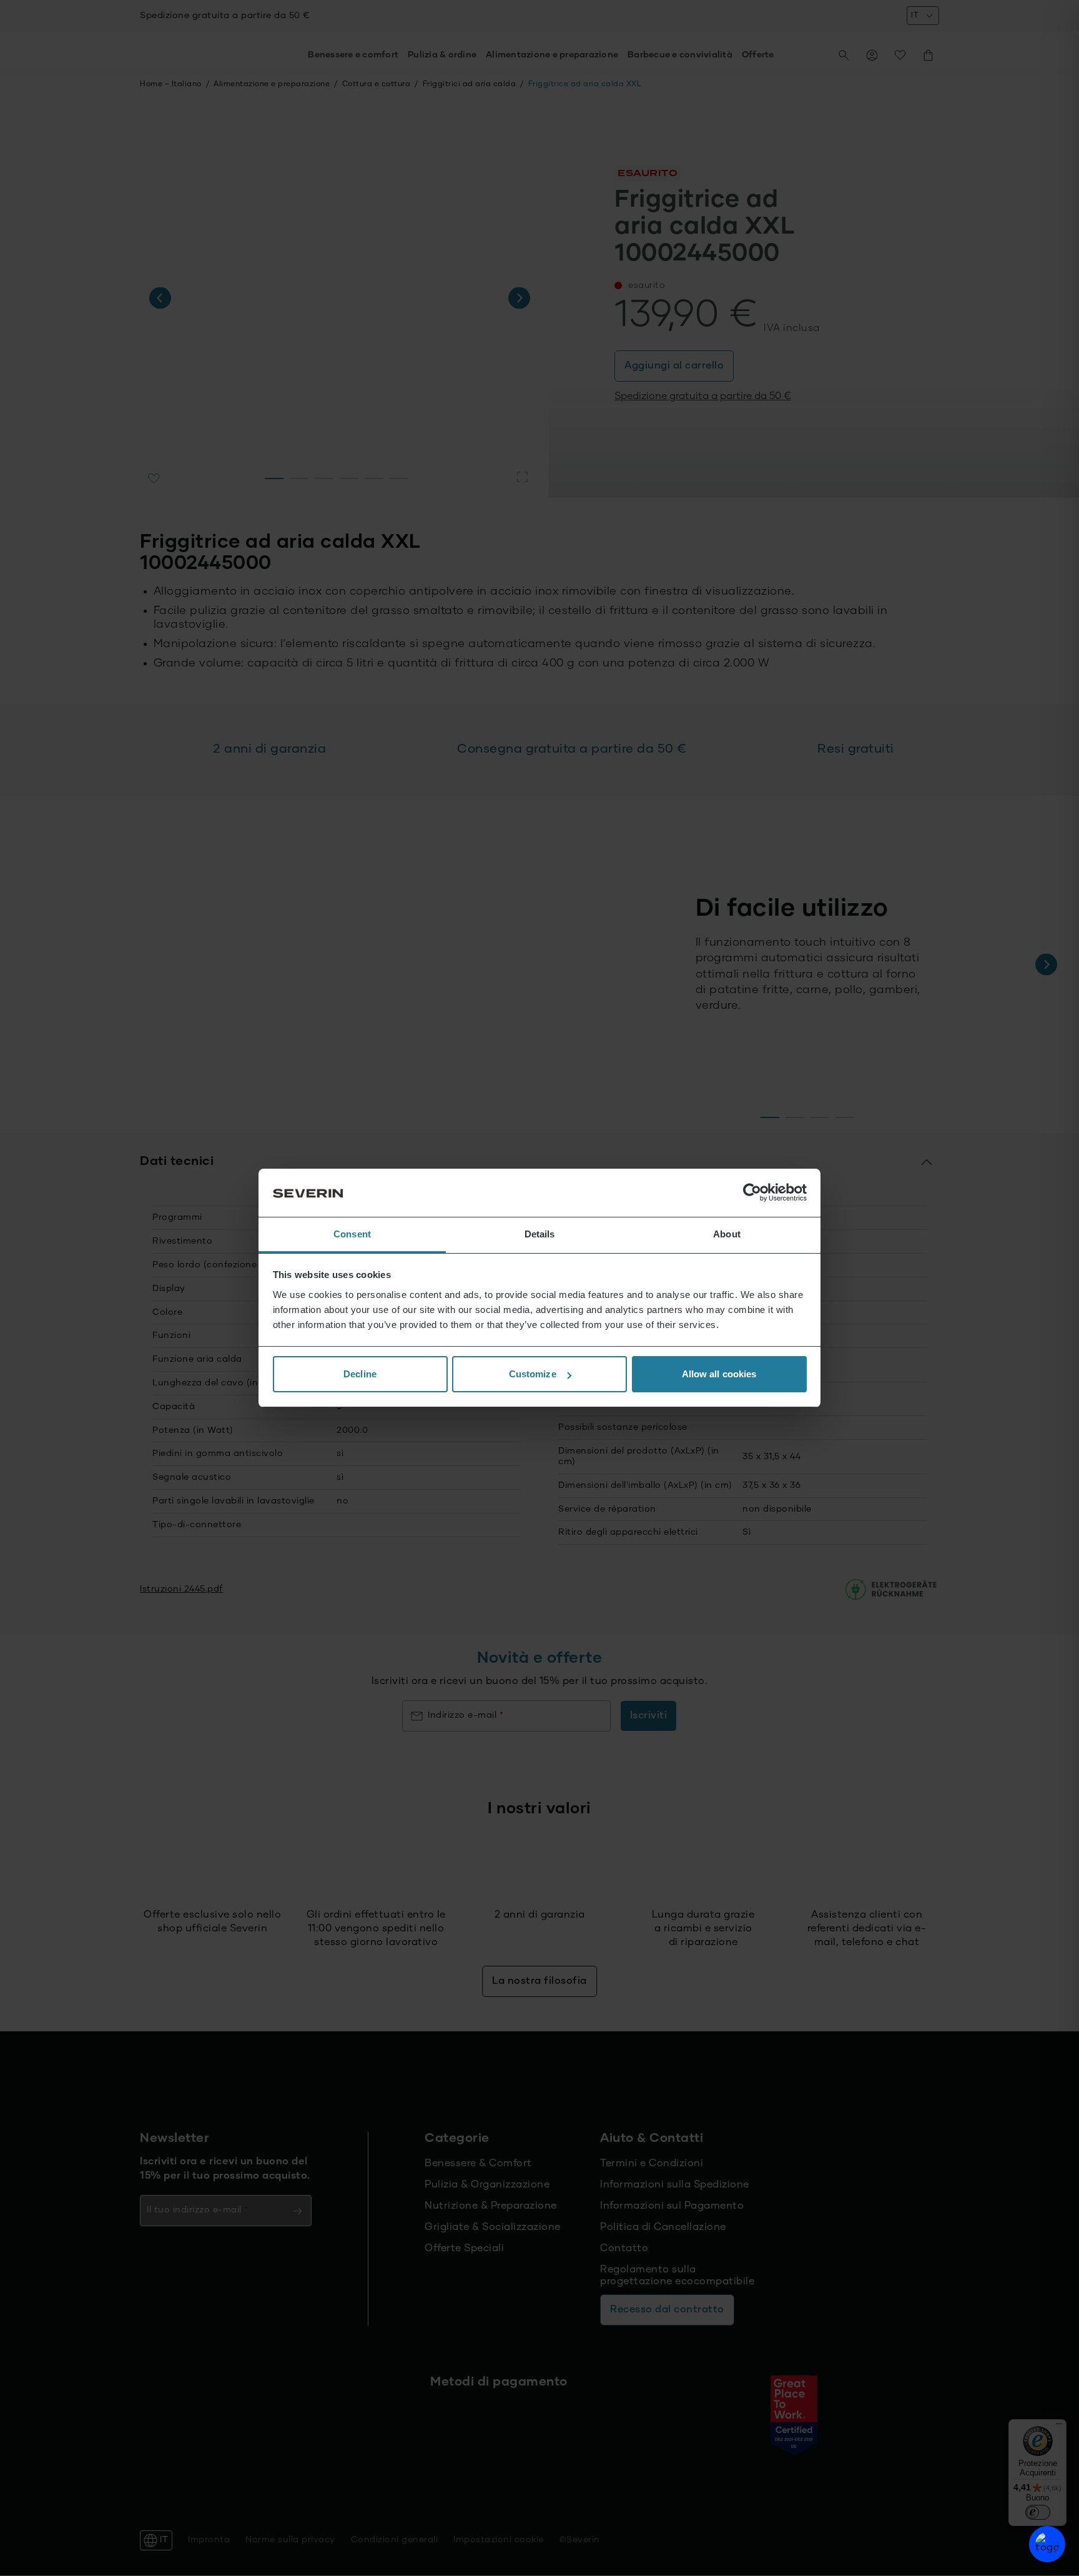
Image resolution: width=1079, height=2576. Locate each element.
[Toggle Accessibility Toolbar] (1047, 2544)
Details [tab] (540, 1234)
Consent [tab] (352, 1234)
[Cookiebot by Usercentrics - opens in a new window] (752, 1193)
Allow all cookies (719, 1374)
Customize (533, 1374)
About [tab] (727, 1234)
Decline (360, 1374)
